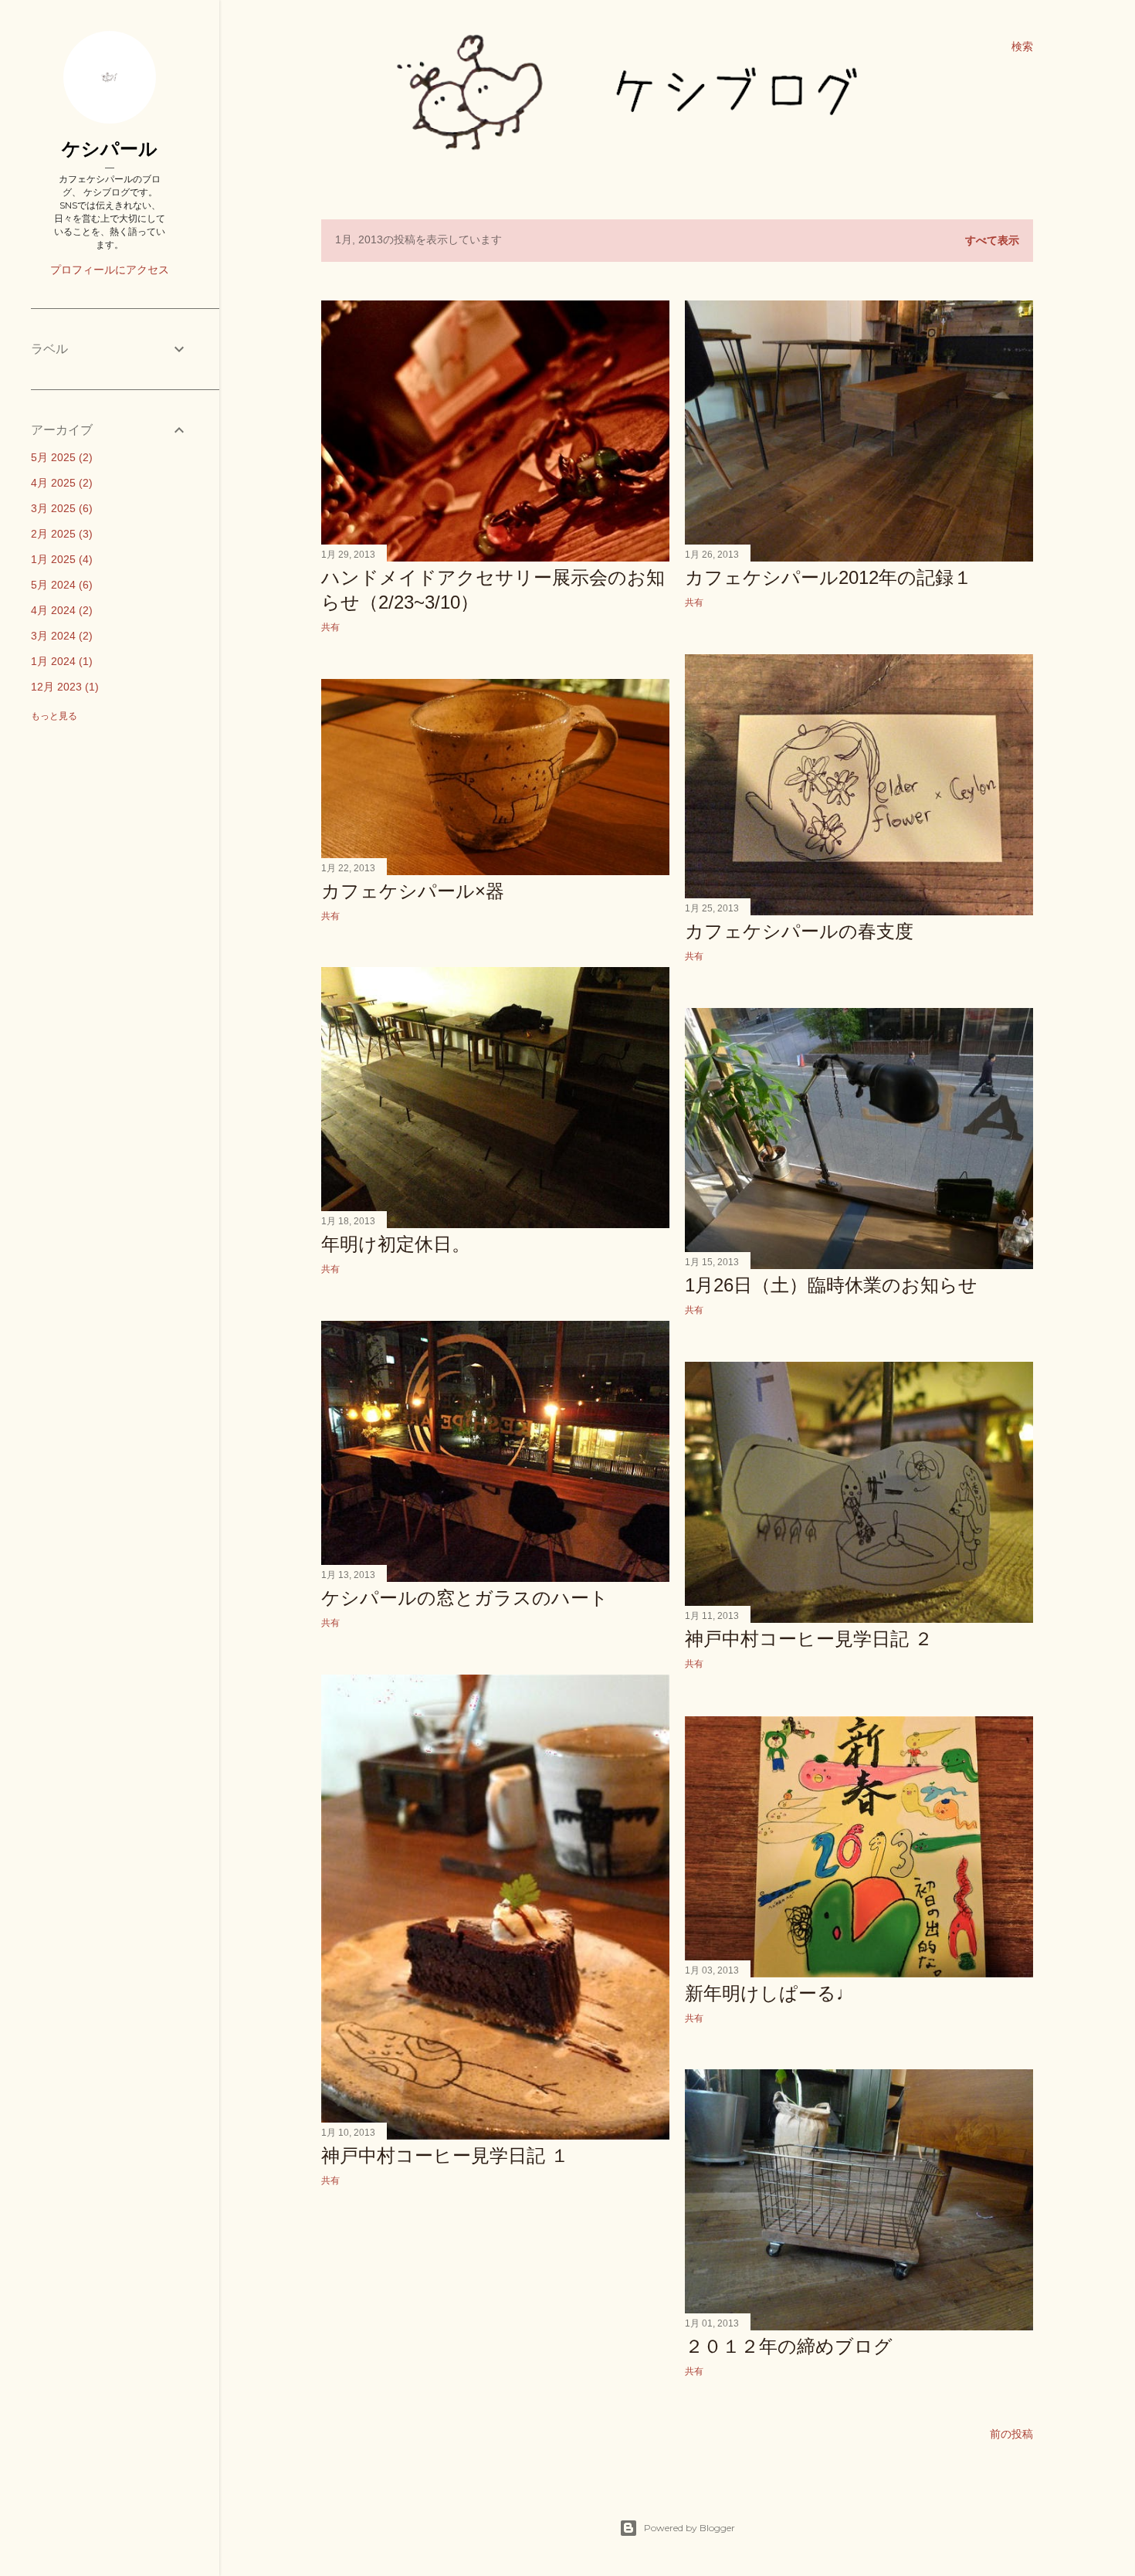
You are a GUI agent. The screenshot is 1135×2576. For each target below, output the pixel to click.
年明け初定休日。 (396, 1244)
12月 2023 (63, 687)
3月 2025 (60, 508)
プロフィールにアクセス (110, 270)
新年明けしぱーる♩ (770, 1993)
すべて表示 (992, 240)
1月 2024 (60, 661)
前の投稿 (1011, 2434)
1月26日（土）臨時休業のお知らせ (831, 1285)
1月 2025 (60, 559)
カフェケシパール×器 (413, 891)
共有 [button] (330, 627)
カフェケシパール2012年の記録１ (828, 577)
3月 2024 (60, 636)
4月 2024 (60, 610)
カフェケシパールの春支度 (799, 931)
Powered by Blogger (689, 2528)
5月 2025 (60, 457)
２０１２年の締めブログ (789, 2346)
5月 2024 (60, 585)
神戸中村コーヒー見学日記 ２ (809, 1639)
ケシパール (110, 149)
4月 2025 (60, 483)
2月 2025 (60, 534)
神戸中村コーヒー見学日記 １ (445, 2155)
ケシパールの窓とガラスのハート (465, 1598)
